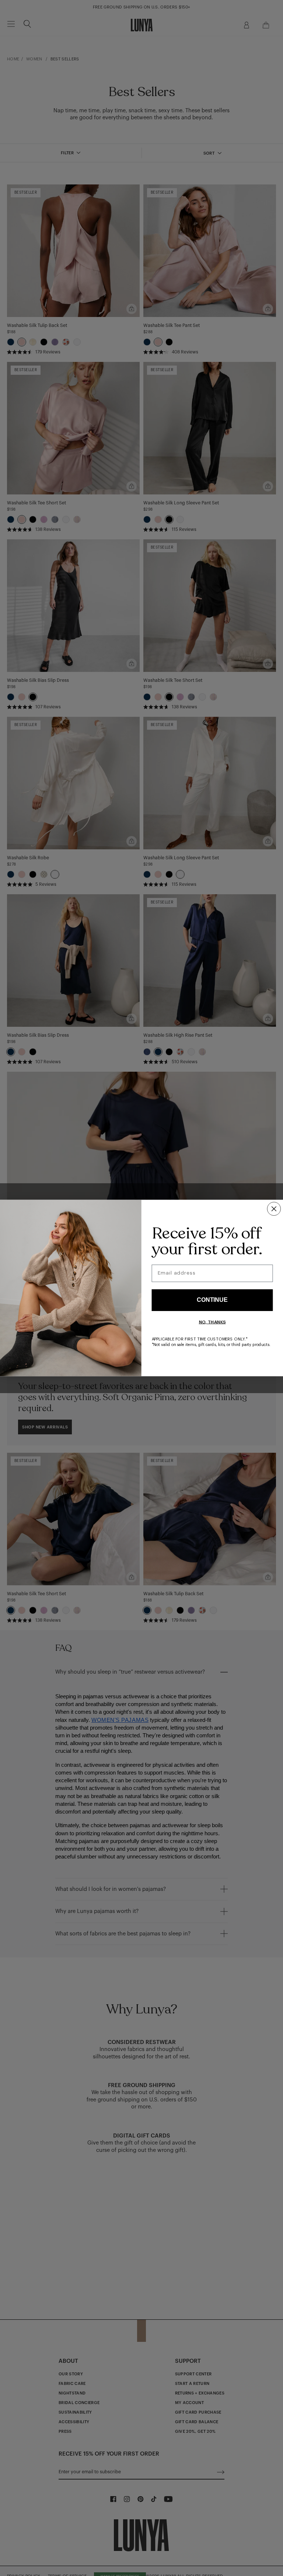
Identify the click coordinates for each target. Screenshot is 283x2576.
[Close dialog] (274, 1209)
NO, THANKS (212, 1322)
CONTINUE (212, 1300)
